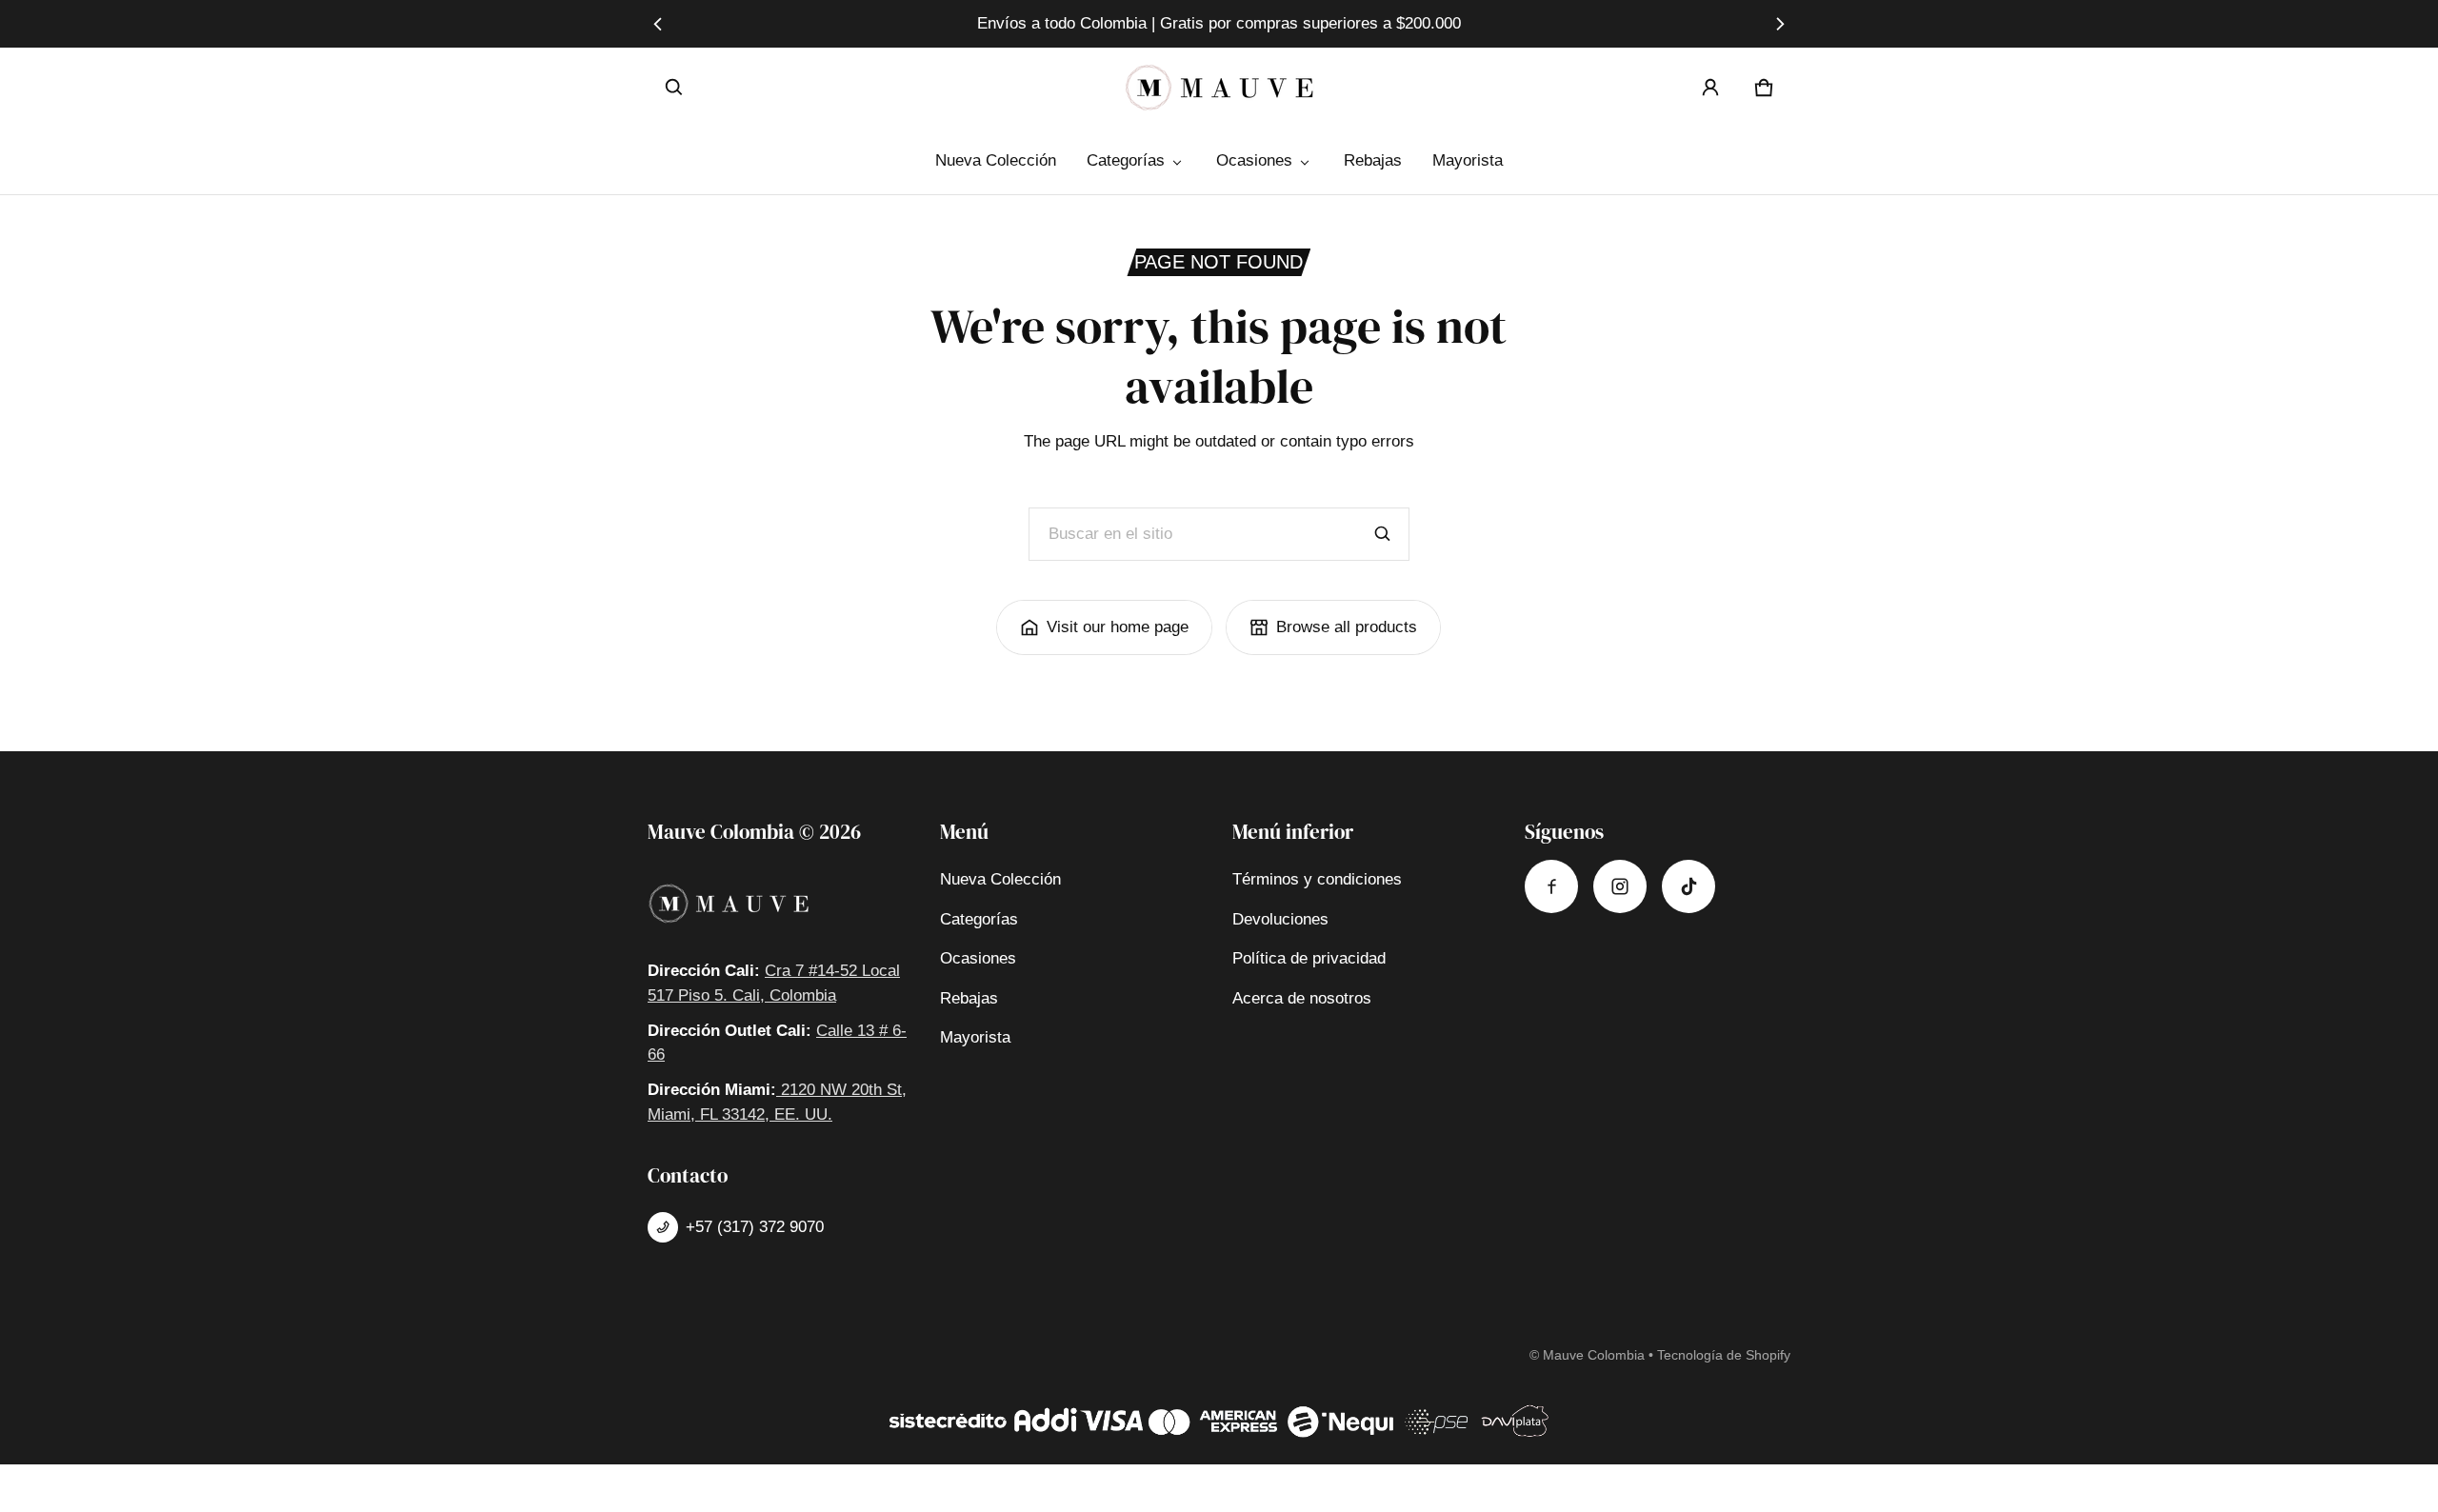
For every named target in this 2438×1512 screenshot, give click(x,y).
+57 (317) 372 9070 (755, 1227)
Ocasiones (1254, 160)
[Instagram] (1620, 886)
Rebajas (1373, 160)
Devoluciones (1280, 919)
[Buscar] (1383, 534)
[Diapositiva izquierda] (659, 24)
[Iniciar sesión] (1710, 88)
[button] (674, 88)
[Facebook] (1551, 886)
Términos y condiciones (1317, 879)
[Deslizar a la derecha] (1779, 24)
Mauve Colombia (1594, 1355)
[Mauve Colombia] (1219, 88)
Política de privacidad (1309, 958)
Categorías (1126, 160)
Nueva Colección (996, 160)
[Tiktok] (1689, 886)
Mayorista (1468, 160)
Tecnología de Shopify (1724, 1355)
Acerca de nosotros (1302, 998)
